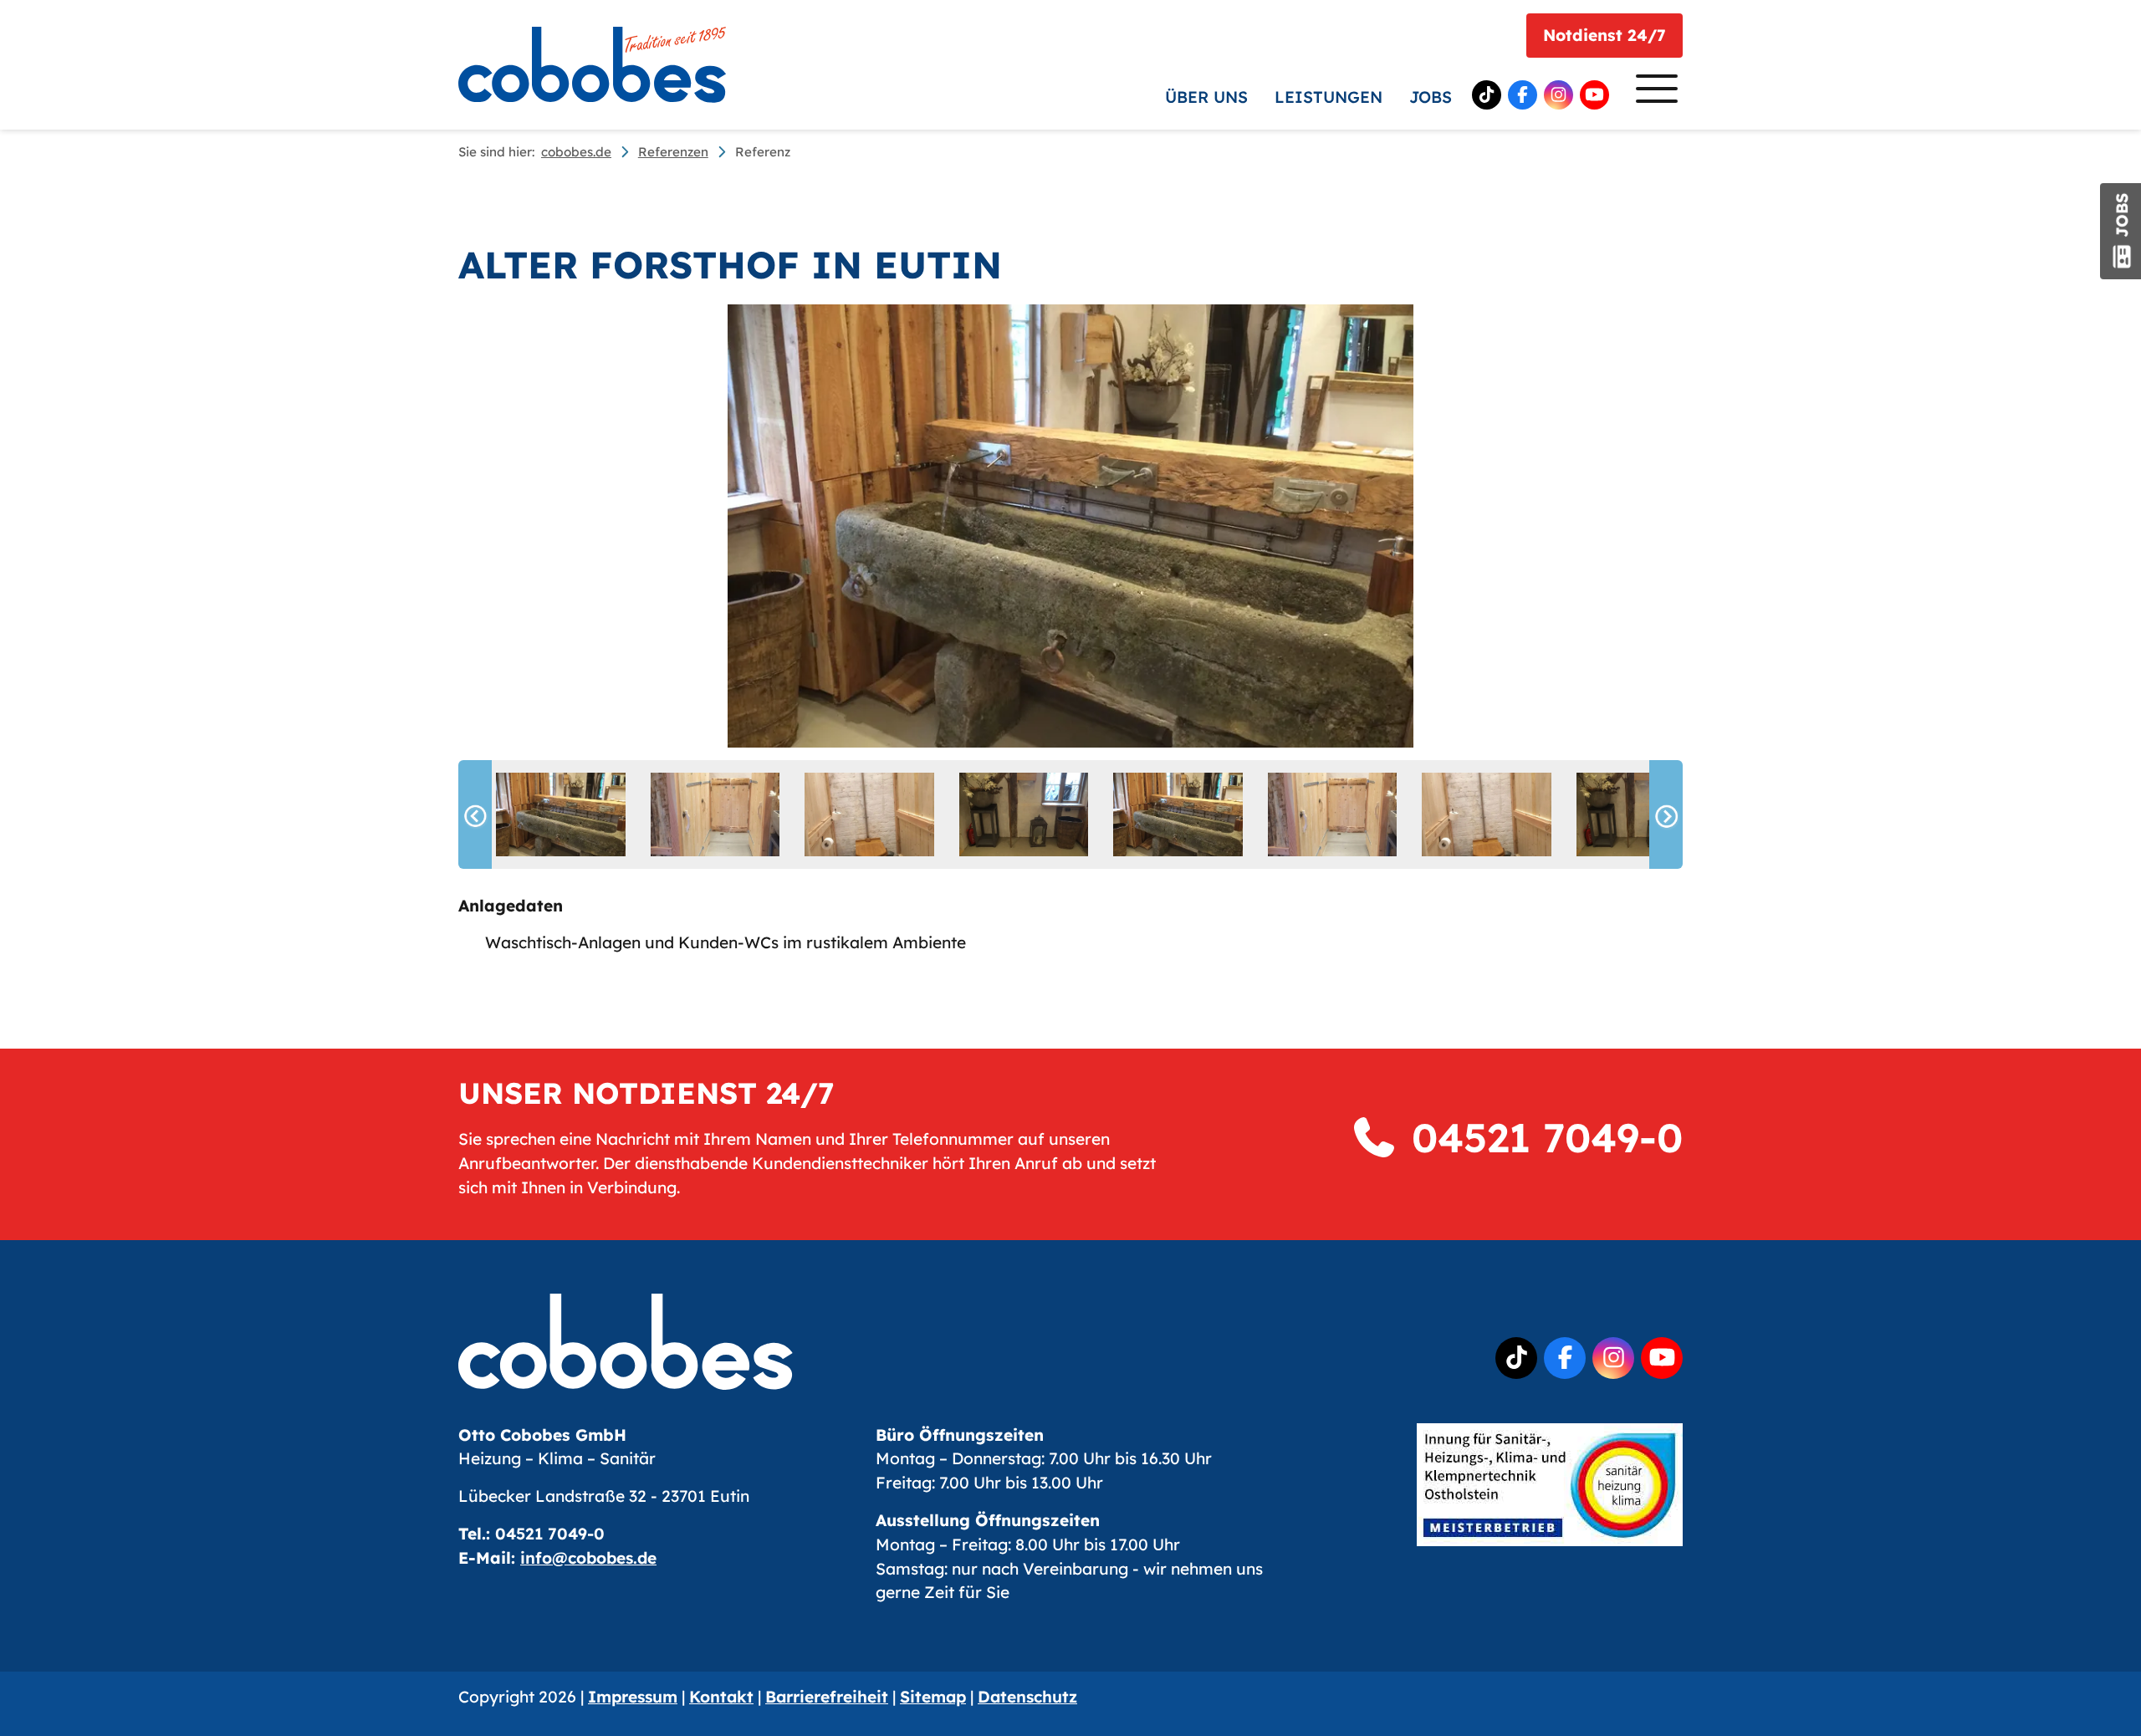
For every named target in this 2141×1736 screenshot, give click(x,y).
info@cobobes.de (588, 1558)
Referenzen (673, 152)
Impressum (633, 1697)
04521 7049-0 (1541, 1137)
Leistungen (1329, 97)
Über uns (1206, 97)
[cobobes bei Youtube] (1594, 95)
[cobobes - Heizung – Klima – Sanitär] (592, 65)
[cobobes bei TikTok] (1487, 95)
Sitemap (933, 1697)
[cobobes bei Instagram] (1558, 95)
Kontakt (721, 1697)
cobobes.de (576, 152)
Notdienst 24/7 (1604, 35)
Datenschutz (1027, 1697)
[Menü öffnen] (1653, 93)
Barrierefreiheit (827, 1697)
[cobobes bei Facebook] (1523, 95)
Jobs (1431, 97)
